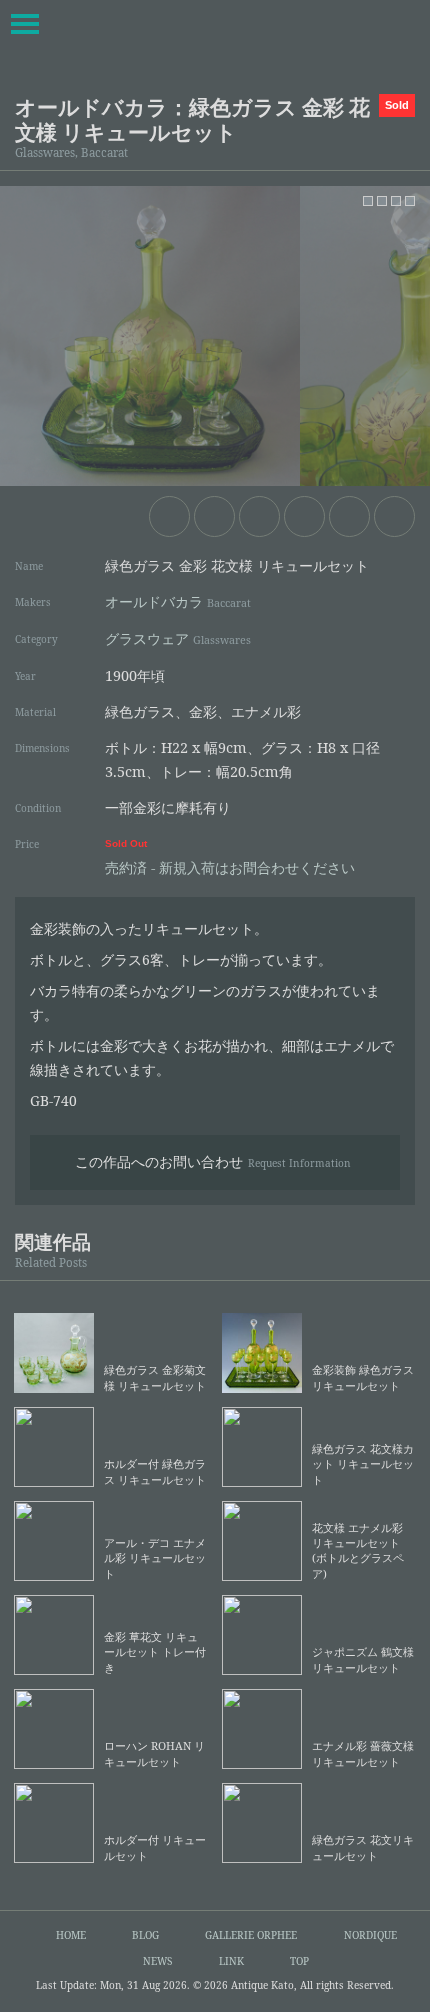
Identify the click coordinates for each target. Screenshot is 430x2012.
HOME (71, 1935)
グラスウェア (178, 638)
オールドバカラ (178, 601)
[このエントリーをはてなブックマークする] (349, 516)
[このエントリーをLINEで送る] (394, 516)
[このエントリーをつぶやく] (214, 516)
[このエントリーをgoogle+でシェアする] (304, 516)
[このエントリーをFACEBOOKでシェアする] (259, 516)
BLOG (145, 1935)
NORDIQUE (370, 1935)
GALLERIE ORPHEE (251, 1935)
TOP (299, 1961)
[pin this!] (169, 516)
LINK (231, 1961)
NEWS (157, 1961)
